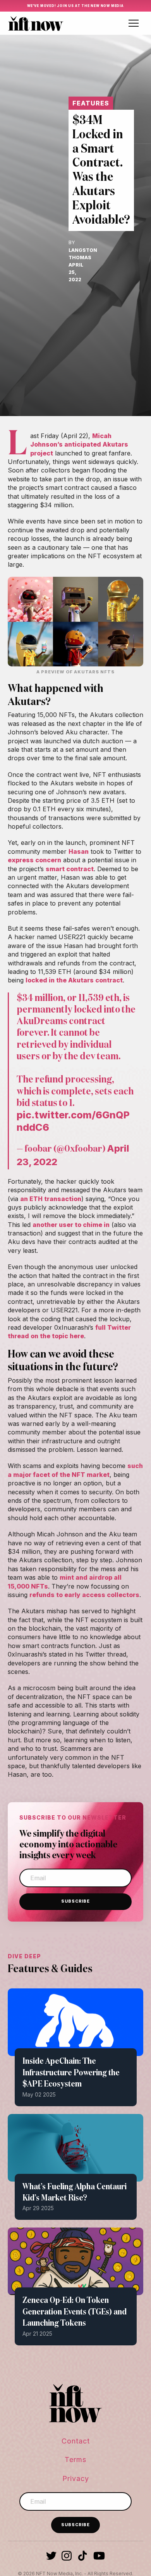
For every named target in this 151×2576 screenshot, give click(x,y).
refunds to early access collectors (84, 1595)
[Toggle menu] (134, 23)
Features (91, 103)
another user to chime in (71, 1225)
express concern (34, 860)
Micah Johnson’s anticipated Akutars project (79, 444)
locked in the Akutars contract (74, 980)
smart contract (70, 869)
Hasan (79, 851)
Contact (76, 2441)
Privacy (76, 2478)
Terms (75, 2460)
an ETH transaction (51, 1199)
